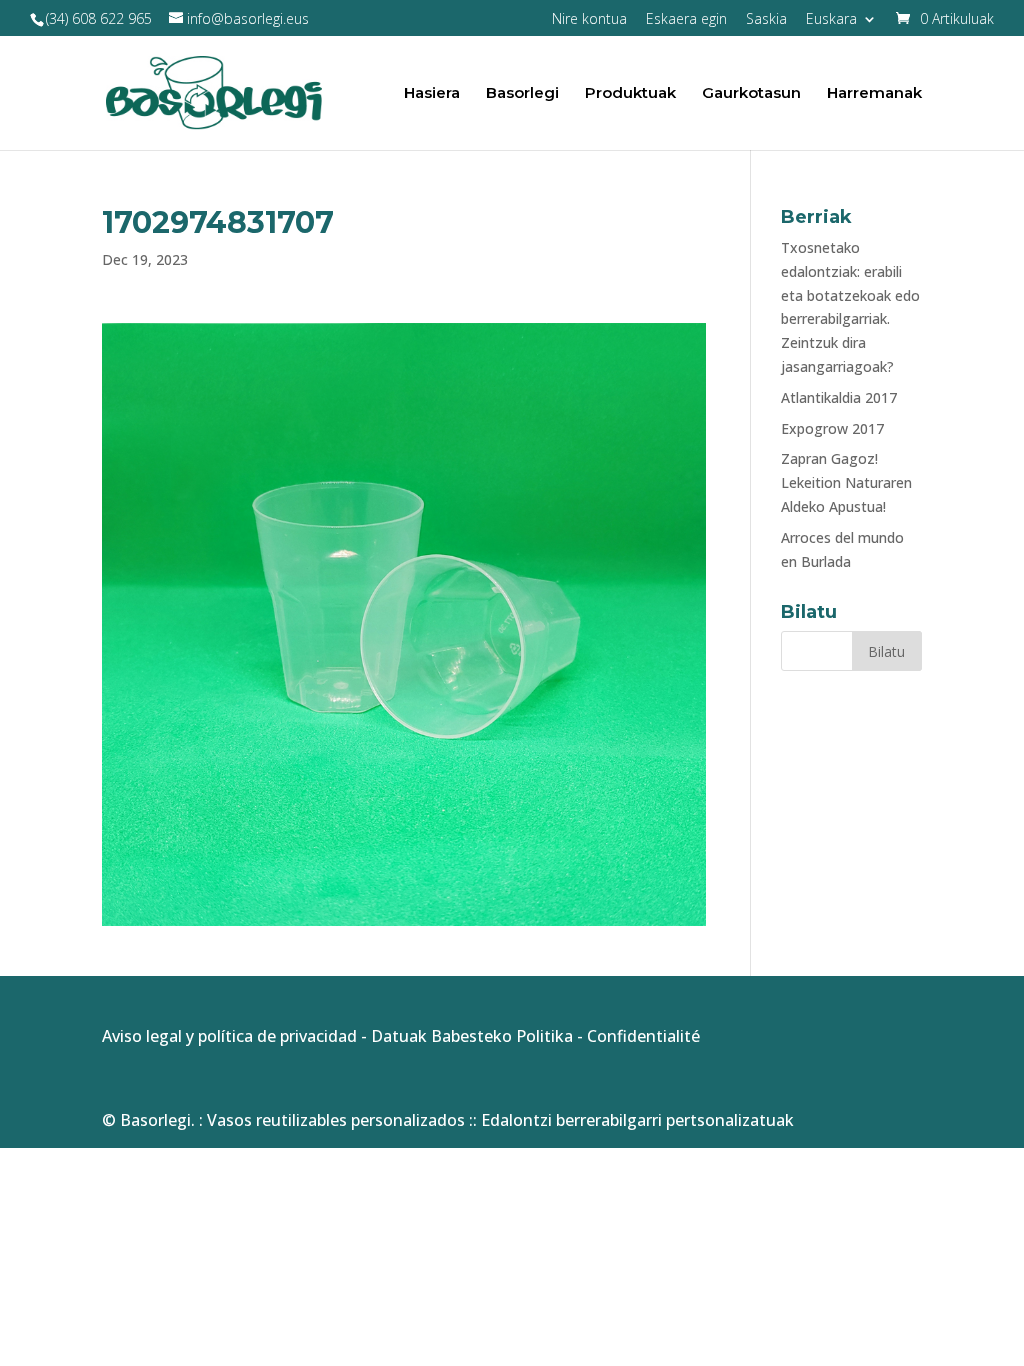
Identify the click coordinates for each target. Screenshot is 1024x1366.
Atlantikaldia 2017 (839, 397)
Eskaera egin (686, 20)
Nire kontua (589, 20)
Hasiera (432, 94)
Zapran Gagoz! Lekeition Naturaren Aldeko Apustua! (846, 482)
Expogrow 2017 (832, 428)
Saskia (766, 20)
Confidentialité (643, 1036)
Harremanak (874, 94)
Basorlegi (522, 94)
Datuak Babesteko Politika (472, 1036)
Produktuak (630, 94)
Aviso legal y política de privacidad (229, 1036)
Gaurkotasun (751, 94)
